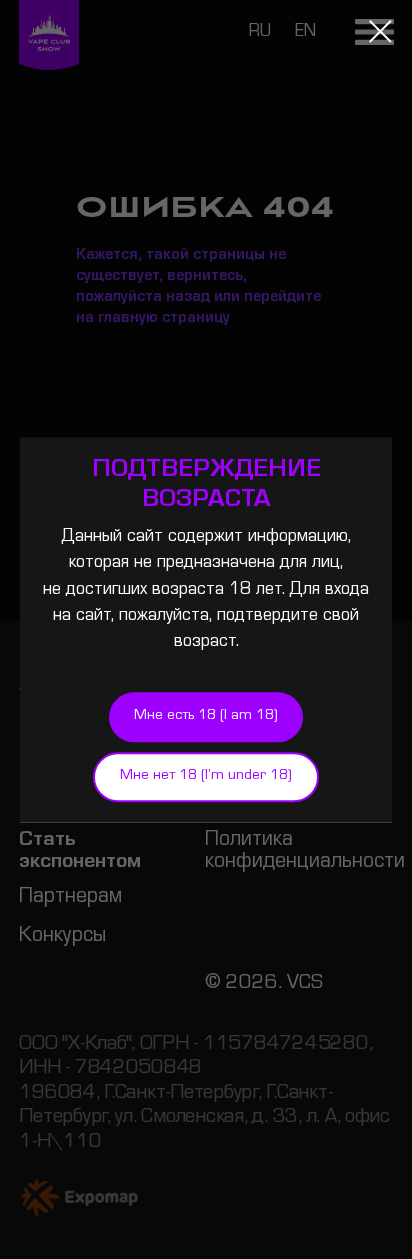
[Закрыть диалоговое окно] (380, 31)
